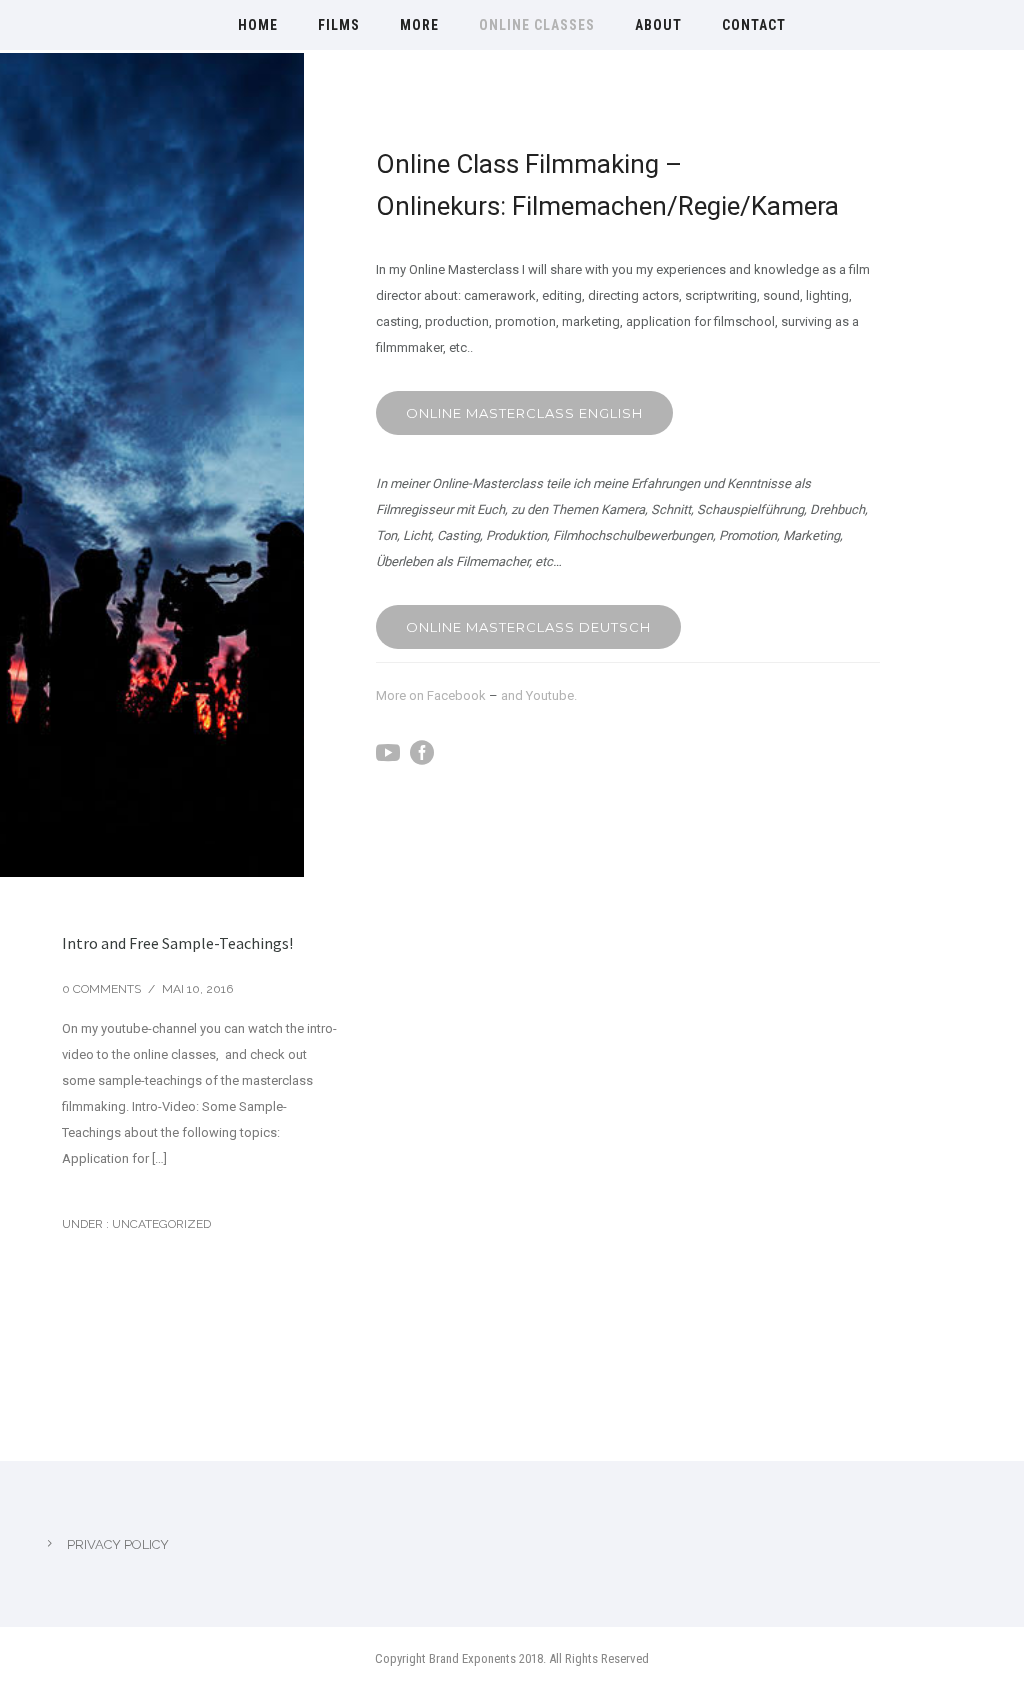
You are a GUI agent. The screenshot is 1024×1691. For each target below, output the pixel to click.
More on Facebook (432, 695)
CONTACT (754, 25)
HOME (258, 25)
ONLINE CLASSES (537, 25)
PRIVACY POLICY (118, 1544)
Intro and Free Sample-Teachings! (177, 943)
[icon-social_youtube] (393, 753)
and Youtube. (539, 695)
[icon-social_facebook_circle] (427, 753)
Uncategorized (160, 1224)
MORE (419, 25)
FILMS (339, 25)
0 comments (101, 989)
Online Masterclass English (524, 413)
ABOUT (658, 25)
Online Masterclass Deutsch (528, 627)
